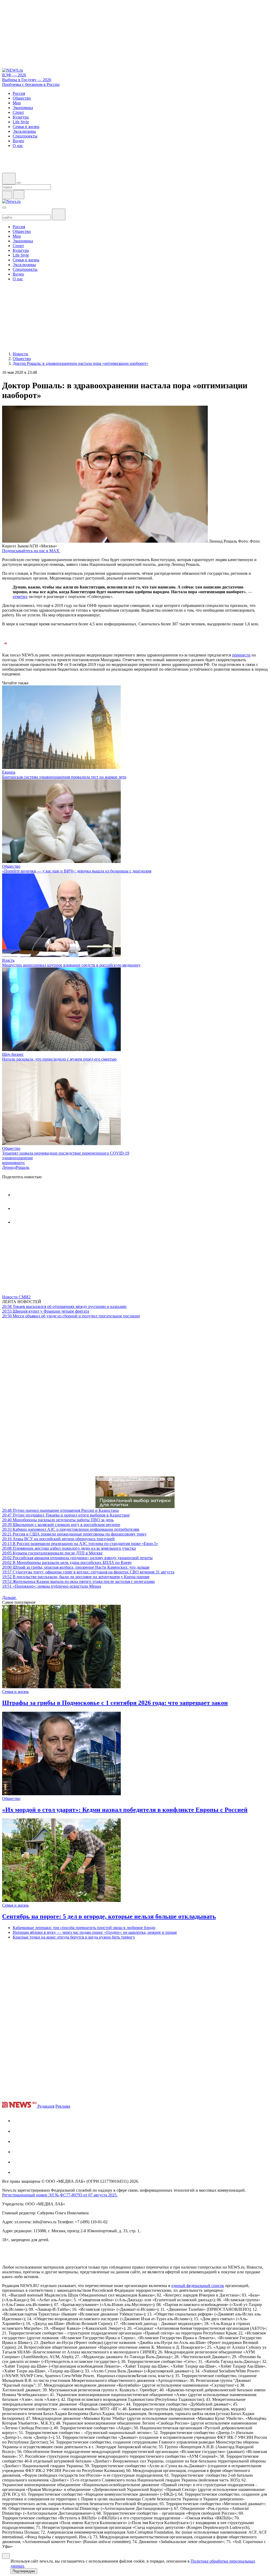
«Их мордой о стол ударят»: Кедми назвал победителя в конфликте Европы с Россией (125, 1810)
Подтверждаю (24, 2571)
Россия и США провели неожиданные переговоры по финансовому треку (74, 1534)
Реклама (63, 2106)
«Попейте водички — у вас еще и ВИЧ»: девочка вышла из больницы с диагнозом (77, 871)
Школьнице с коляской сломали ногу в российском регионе (61, 1525)
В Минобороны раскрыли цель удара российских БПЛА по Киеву (67, 1562)
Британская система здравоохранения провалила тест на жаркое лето (64, 777)
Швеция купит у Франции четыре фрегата (46, 1311)
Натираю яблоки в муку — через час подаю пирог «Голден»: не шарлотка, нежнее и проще (95, 1932)
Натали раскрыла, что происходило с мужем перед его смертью (59, 1059)
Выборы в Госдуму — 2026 (27, 80)
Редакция (46, 2106)
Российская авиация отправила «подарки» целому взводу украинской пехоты (77, 1558)
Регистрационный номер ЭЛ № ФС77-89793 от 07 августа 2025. (60, 2195)
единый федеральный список (198, 2286)
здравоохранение (18, 1158)
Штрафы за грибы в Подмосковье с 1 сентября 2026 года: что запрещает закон (115, 1703)
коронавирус (14, 1163)
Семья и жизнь (15, 1692)
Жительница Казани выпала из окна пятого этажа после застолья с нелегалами (78, 1581)
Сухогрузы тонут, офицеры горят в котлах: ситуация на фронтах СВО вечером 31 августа (88, 1572)
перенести (241, 655)
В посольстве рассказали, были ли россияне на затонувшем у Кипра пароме (76, 1577)
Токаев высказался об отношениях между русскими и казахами (64, 1306)
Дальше (9, 1598)
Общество (11, 866)
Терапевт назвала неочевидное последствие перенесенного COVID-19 (66, 1153)
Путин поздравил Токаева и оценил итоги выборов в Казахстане (66, 1515)
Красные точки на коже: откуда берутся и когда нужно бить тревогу (74, 1937)
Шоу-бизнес (13, 1054)
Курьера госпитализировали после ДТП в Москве (52, 1553)
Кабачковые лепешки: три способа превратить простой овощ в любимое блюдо (84, 1928)
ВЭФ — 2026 (14, 75)
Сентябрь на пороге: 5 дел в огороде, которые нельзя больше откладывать (109, 1916)
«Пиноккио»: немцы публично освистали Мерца (52, 1586)
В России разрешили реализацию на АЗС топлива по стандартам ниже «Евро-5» (80, 1544)
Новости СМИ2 (16, 1297)
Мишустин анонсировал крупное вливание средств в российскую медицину (71, 965)
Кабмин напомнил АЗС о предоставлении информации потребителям (71, 1529)
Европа (9, 772)
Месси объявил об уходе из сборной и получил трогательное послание (71, 1316)
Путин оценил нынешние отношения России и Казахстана (60, 1510)
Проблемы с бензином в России (31, 84)
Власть (8, 960)
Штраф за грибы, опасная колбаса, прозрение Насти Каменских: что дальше (76, 1567)
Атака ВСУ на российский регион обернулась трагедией (58, 1539)
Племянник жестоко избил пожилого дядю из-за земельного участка (69, 1548)
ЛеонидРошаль (16, 1167)
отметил (20, 597)
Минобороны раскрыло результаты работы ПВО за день (58, 1520)
